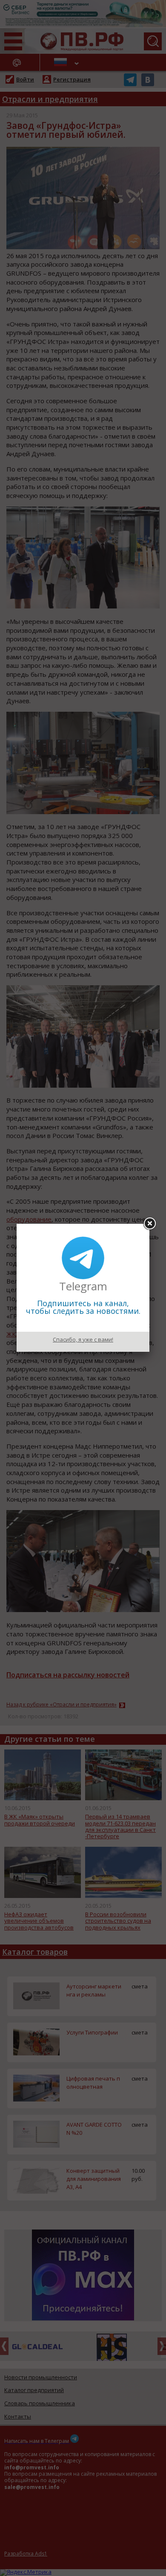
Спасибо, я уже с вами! (83, 1339)
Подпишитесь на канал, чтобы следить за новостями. (83, 1307)
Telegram (83, 1286)
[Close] (149, 1224)
